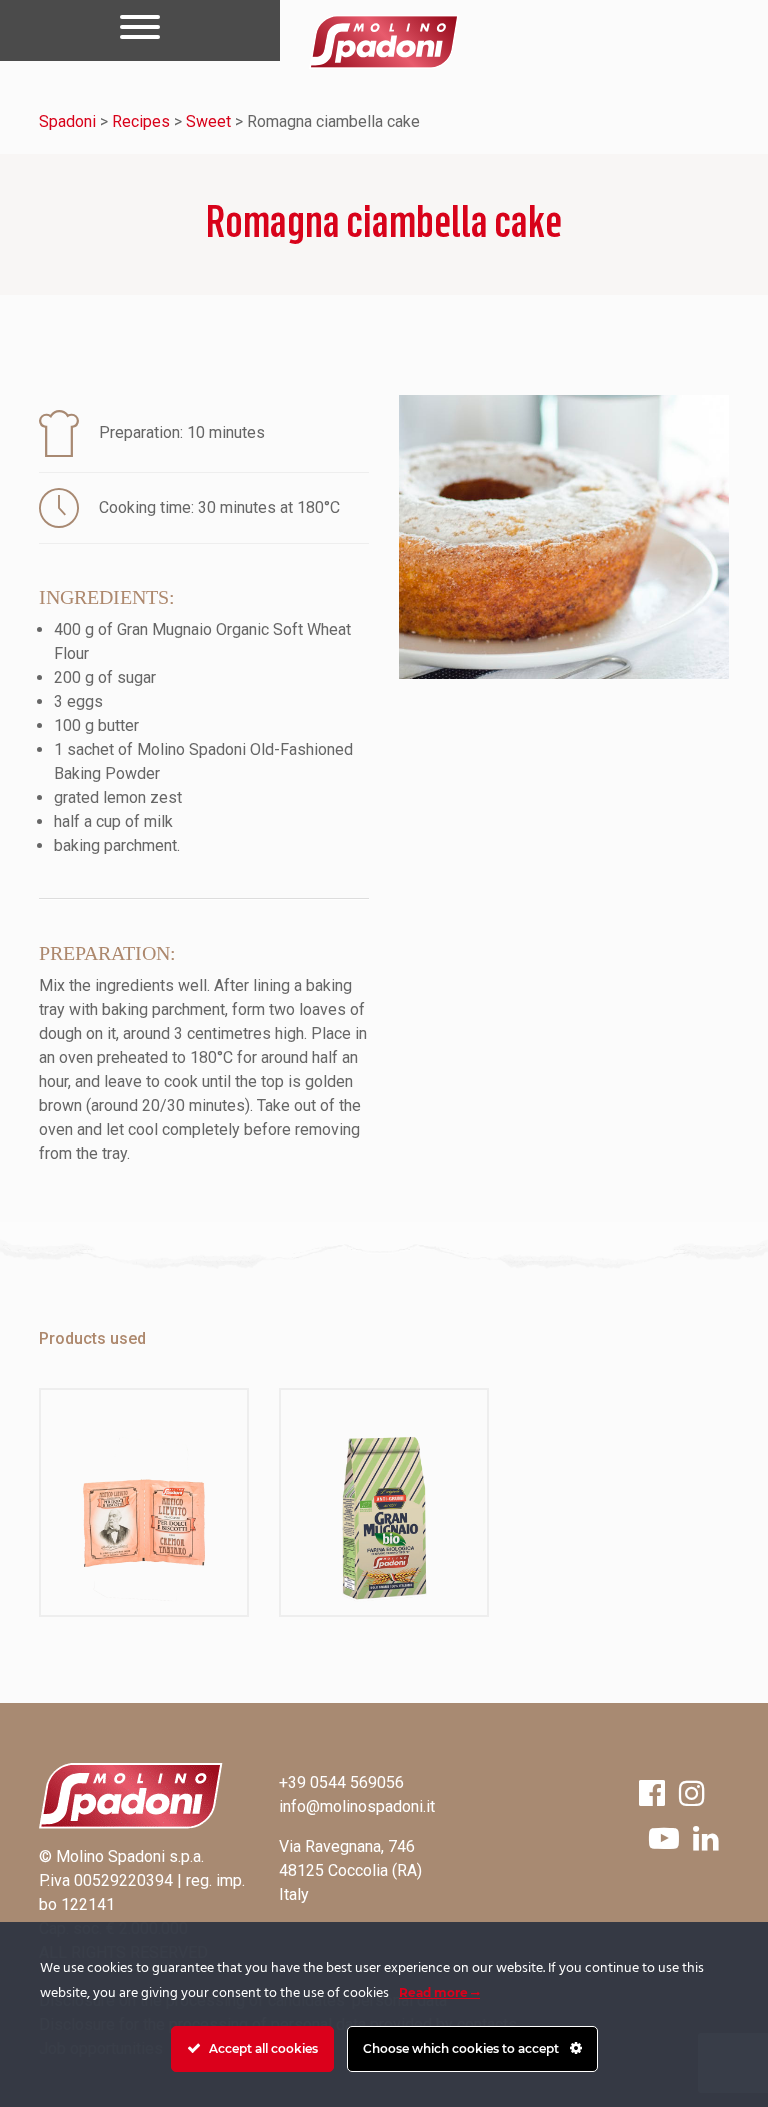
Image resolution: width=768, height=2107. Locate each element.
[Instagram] (692, 1793)
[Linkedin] (706, 1838)
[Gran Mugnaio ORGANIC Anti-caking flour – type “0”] (384, 1502)
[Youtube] (664, 1838)
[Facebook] (652, 1793)
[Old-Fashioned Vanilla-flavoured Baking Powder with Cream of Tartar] (144, 1502)
